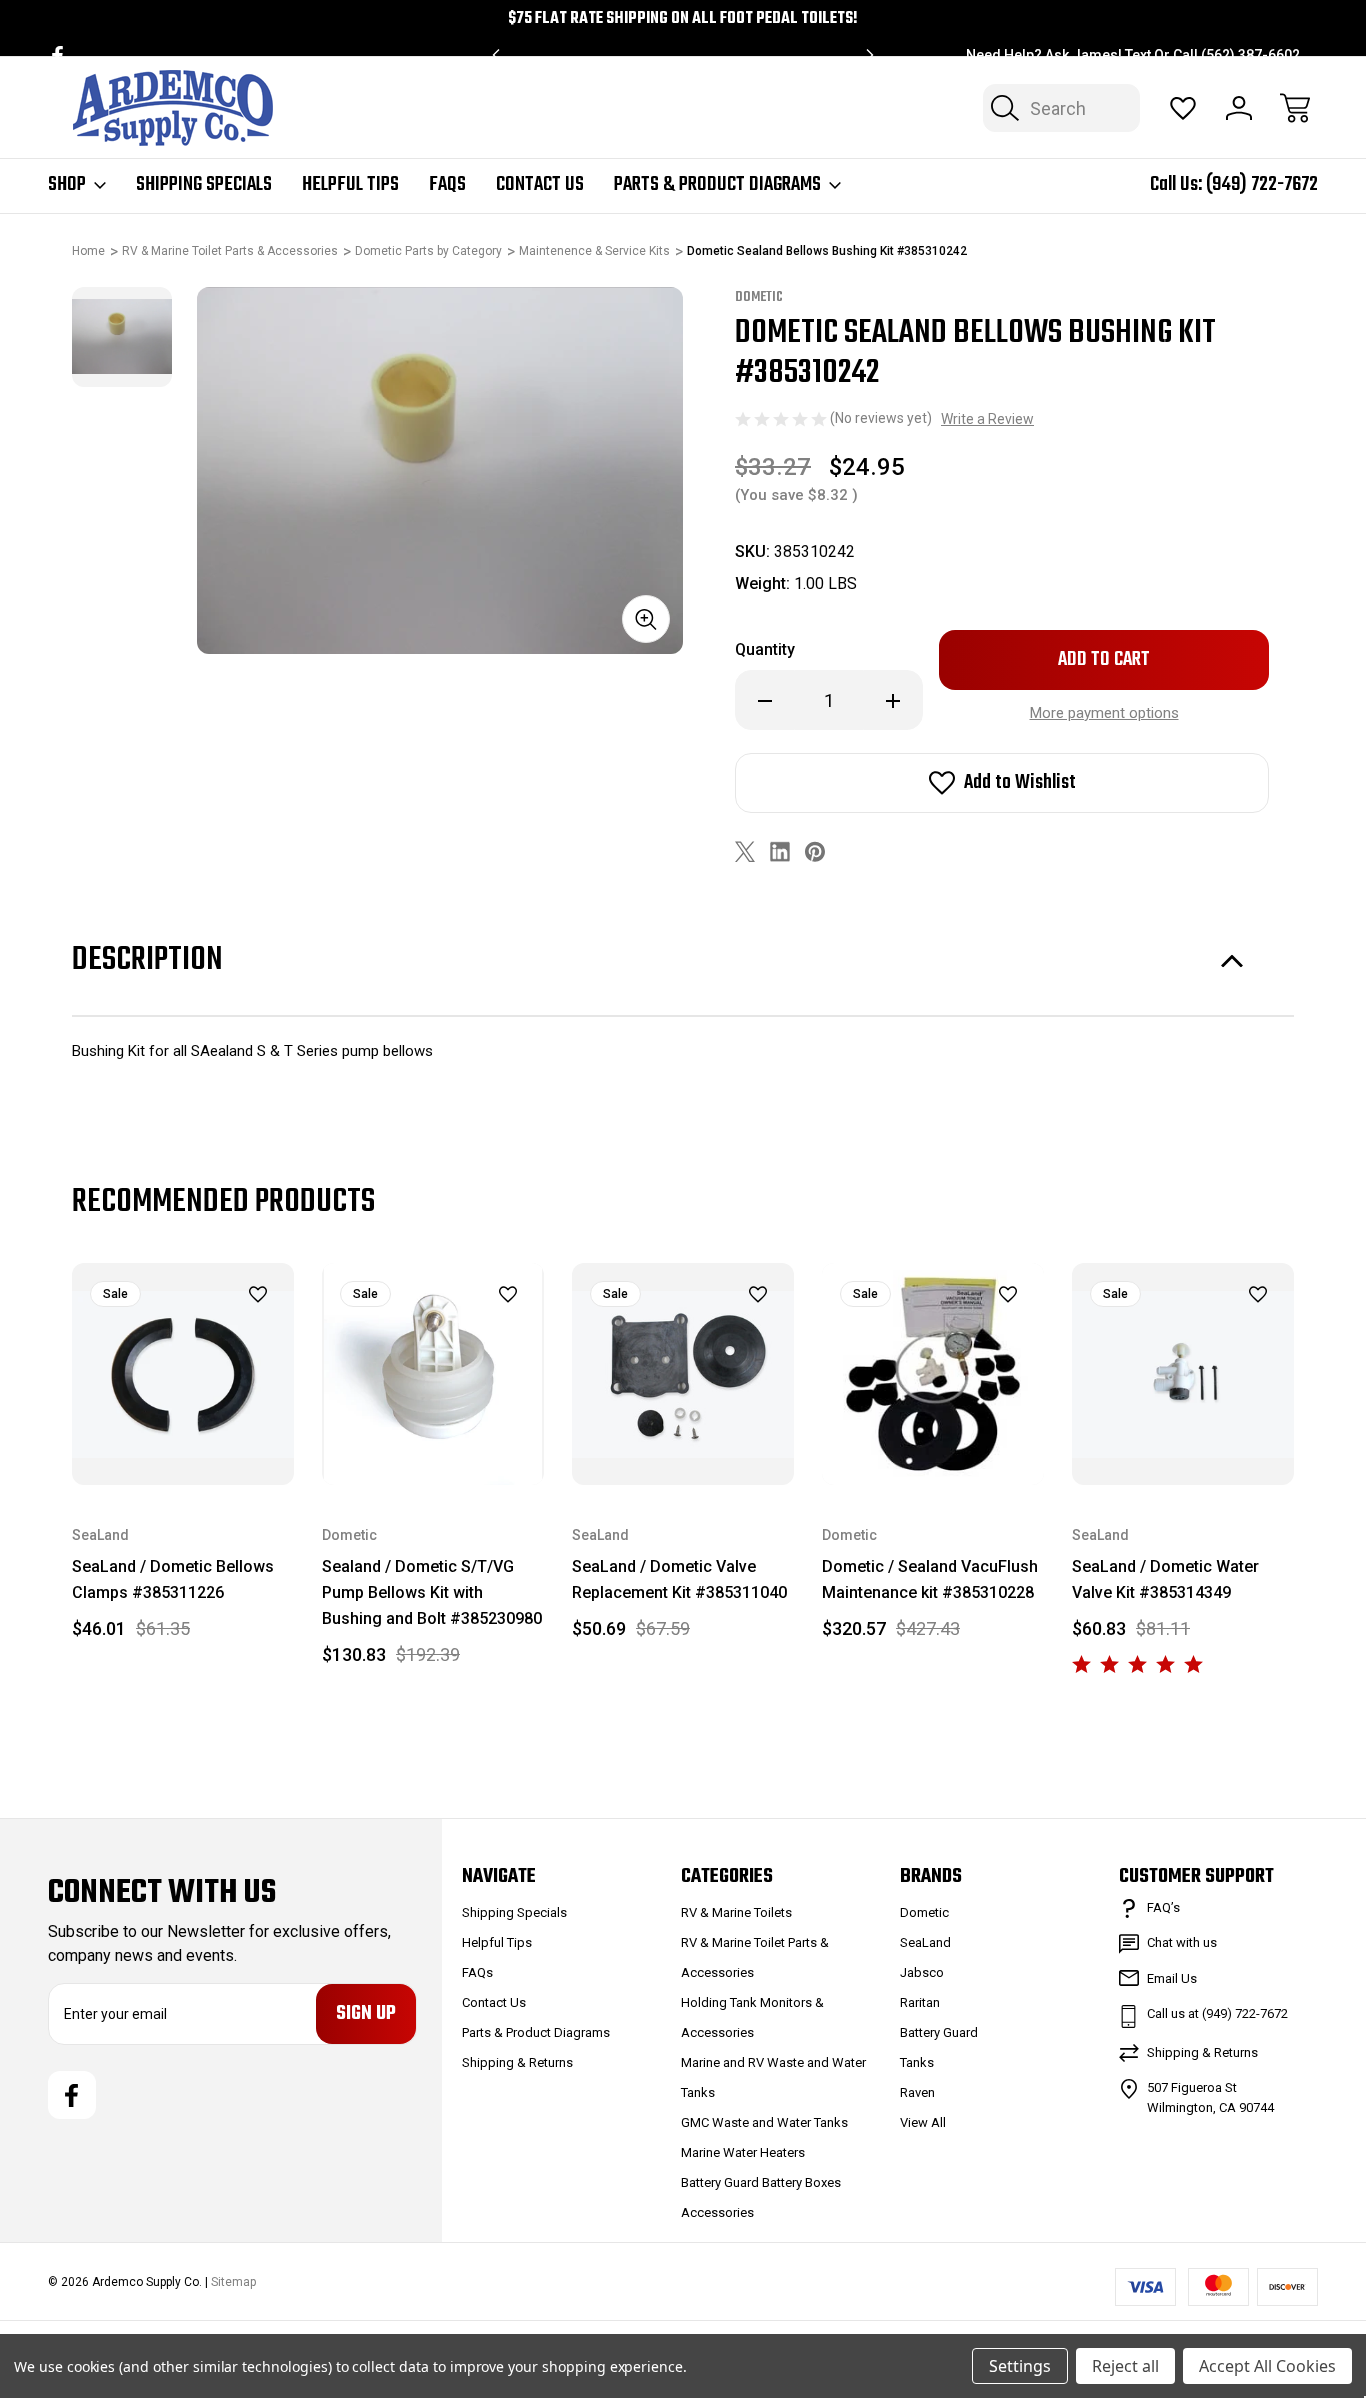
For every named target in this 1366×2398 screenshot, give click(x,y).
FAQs (447, 185)
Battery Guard (939, 2032)
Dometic (924, 1912)
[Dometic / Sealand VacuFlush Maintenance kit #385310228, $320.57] (933, 1374)
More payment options (1104, 713)
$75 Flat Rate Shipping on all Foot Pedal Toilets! (683, 19)
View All (923, 2122)
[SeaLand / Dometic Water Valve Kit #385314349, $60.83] (1183, 1374)
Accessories (717, 2212)
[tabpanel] (122, 337)
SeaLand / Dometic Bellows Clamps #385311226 (173, 1579)
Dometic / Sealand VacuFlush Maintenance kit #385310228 (930, 1579)
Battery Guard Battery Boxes (761, 2182)
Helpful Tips (350, 185)
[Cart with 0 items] (1295, 108)
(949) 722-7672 (1262, 184)
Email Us (1172, 1978)
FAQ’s (1163, 1907)
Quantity (765, 649)
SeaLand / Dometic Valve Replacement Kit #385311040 (679, 1579)
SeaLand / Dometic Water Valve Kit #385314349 (1165, 1579)
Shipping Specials (204, 185)
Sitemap (233, 2282)
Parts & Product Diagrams (717, 185)
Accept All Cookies (1267, 2366)
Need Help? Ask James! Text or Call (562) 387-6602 (1133, 55)
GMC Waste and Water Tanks (764, 2122)
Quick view (208, 1328)
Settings (1020, 2366)
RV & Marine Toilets (736, 1912)
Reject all (1125, 2366)
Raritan (920, 2002)
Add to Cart (183, 1438)
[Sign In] (1239, 108)
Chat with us (1182, 1942)
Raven (917, 2092)
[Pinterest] (815, 851)
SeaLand (925, 1942)
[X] (745, 851)
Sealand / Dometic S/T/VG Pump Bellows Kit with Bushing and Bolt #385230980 (432, 1592)
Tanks (917, 2062)
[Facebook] (57, 55)
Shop (67, 185)
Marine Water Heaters (743, 2152)
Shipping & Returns (517, 2062)
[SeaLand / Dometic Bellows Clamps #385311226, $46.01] (183, 1374)
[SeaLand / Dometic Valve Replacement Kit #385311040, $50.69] (683, 1374)
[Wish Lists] (1183, 108)
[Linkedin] (780, 851)
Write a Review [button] (987, 419)
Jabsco (922, 1972)
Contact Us (540, 185)
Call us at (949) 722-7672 (1217, 2013)
